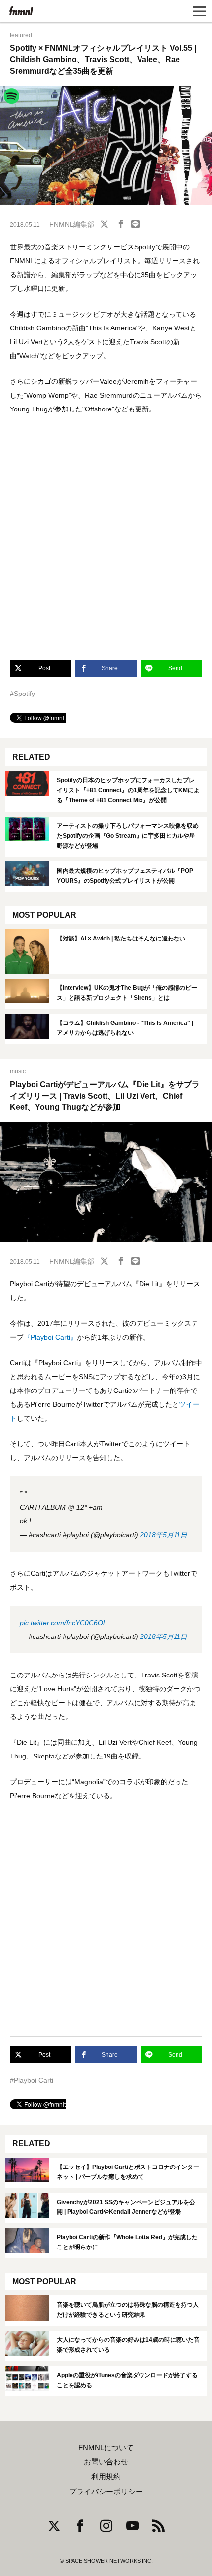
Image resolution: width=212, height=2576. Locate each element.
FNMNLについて (106, 2448)
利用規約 (106, 2477)
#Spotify (22, 694)
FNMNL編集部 (72, 224)
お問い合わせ (106, 2462)
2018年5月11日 (164, 1535)
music (18, 1071)
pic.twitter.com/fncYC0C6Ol (62, 1623)
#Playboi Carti (32, 2080)
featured (21, 35)
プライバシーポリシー (106, 2492)
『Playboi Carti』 (50, 1337)
